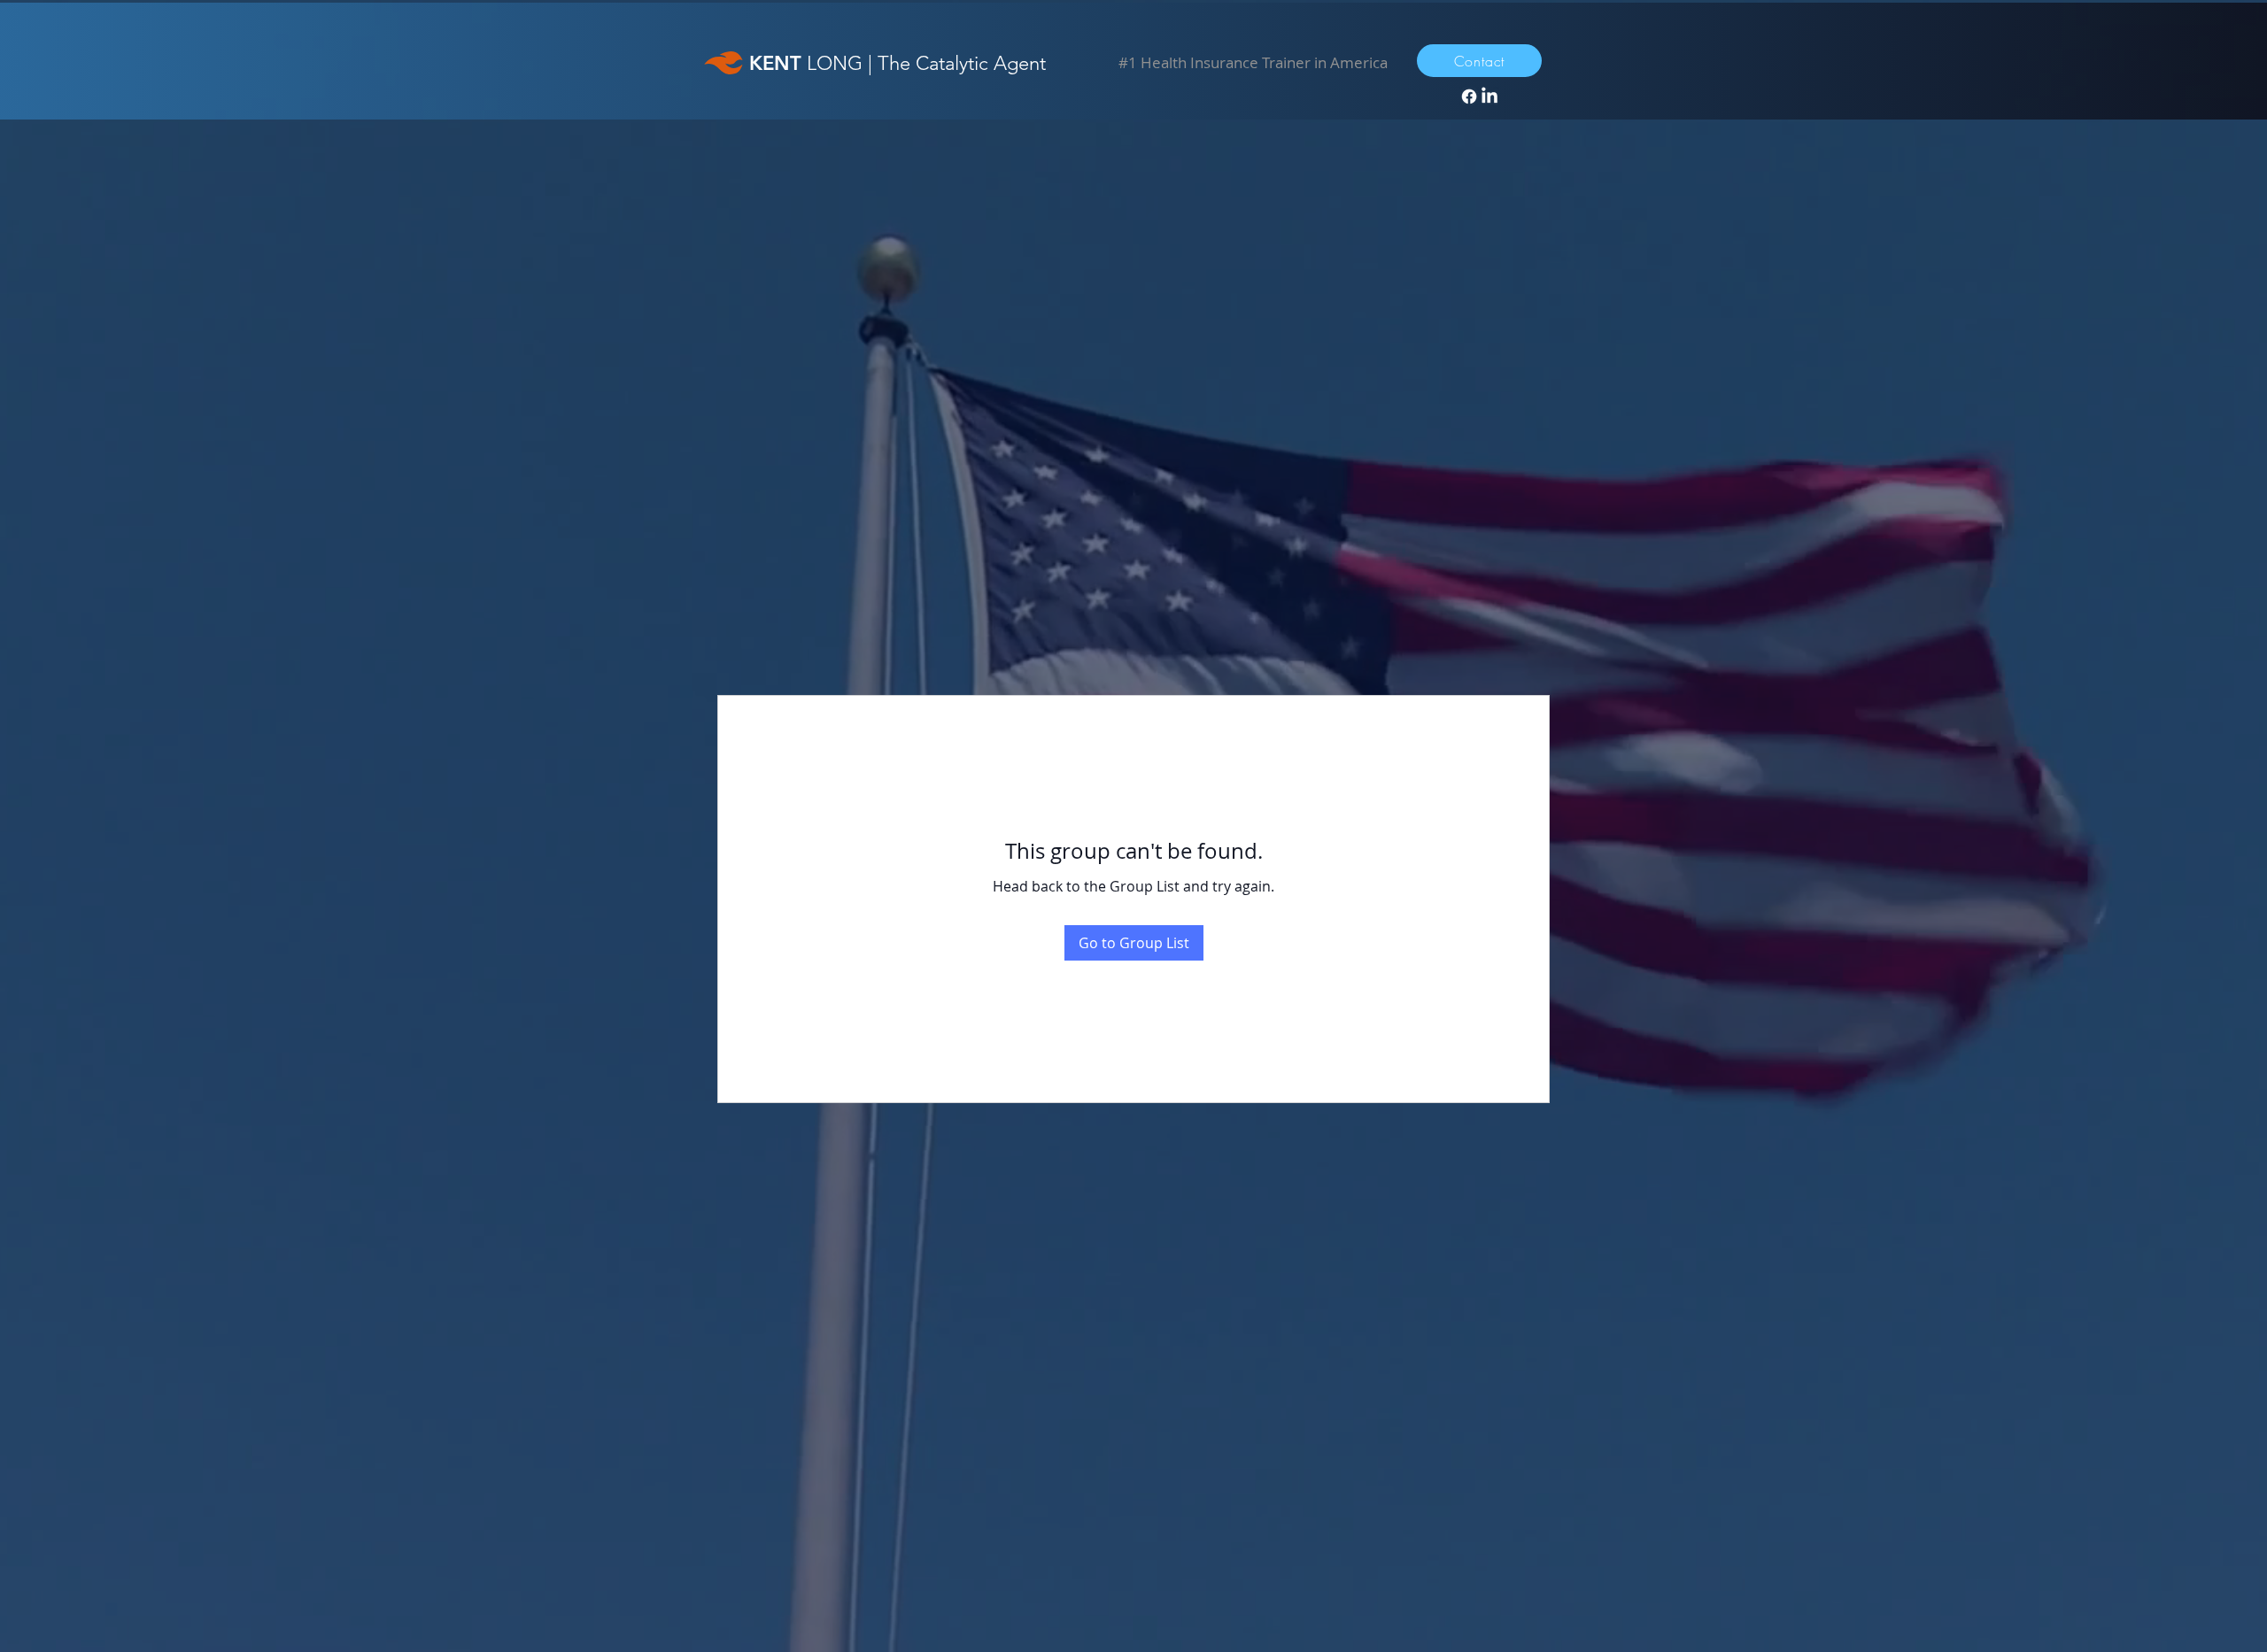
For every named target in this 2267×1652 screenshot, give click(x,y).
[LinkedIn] (1489, 96)
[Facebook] (1469, 96)
